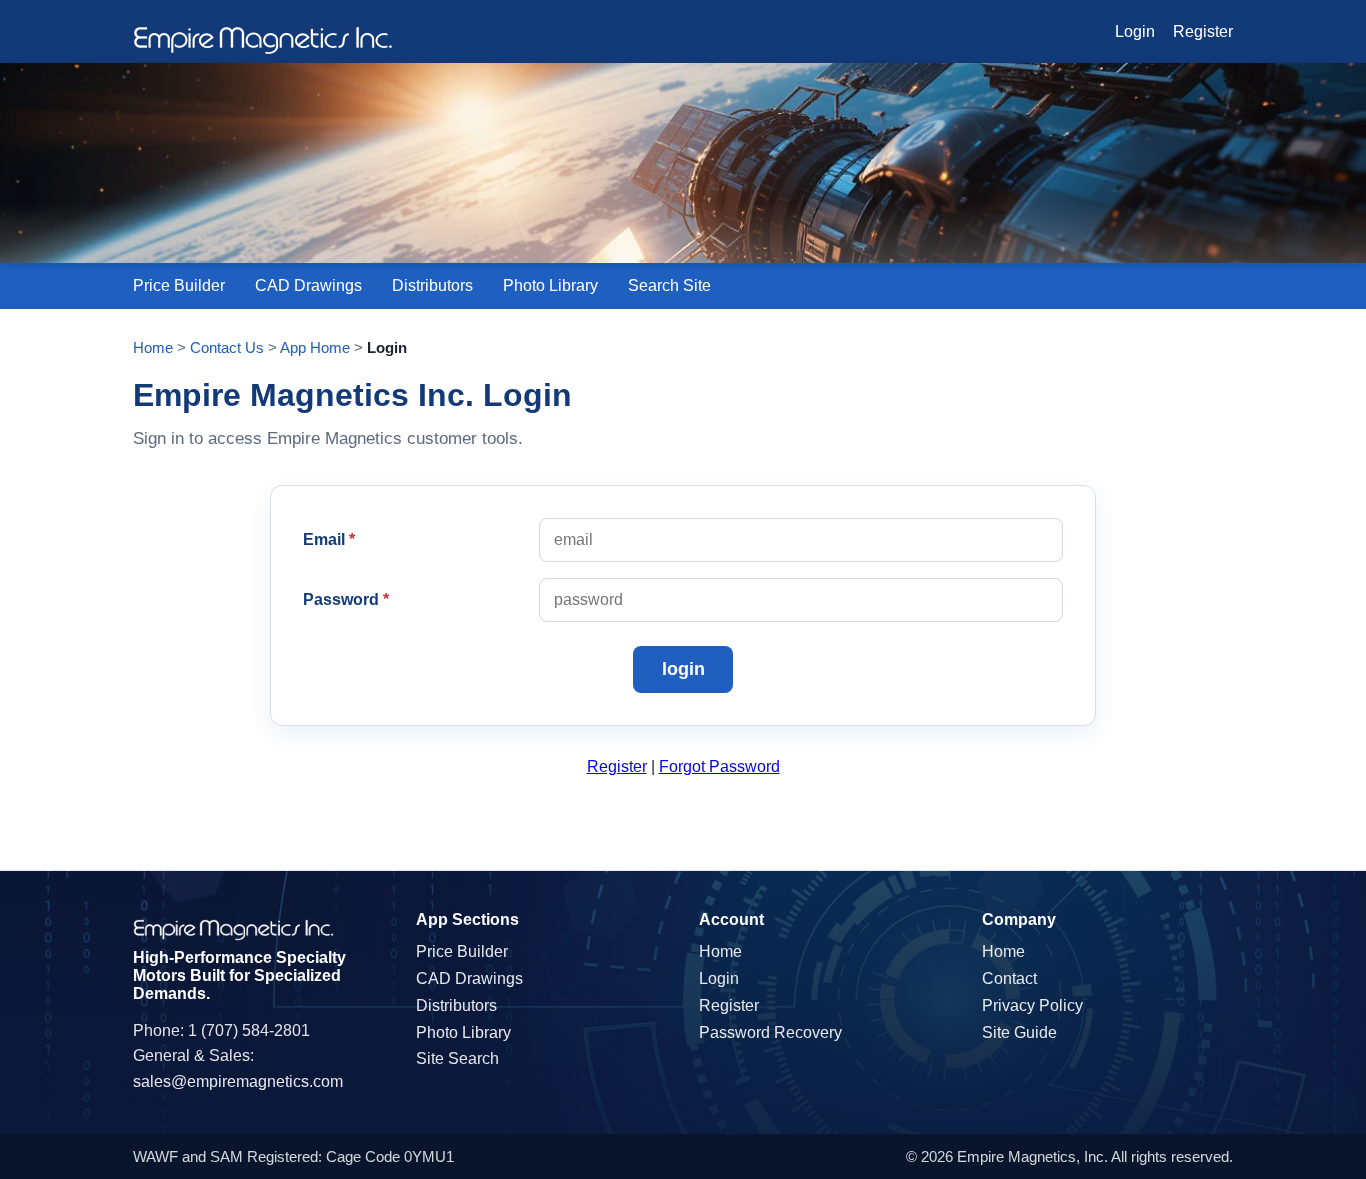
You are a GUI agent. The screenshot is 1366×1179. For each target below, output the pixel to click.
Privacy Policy (1032, 1005)
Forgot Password (719, 766)
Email (329, 539)
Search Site (669, 285)
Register (1203, 31)
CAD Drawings (308, 285)
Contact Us (227, 347)
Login (1135, 31)
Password (346, 599)
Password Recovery (770, 1032)
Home (153, 347)
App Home (315, 347)
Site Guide (1019, 1032)
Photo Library (550, 285)
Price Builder (179, 285)
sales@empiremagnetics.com (238, 1081)
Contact (1009, 978)
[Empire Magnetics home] (263, 40)
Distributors (432, 285)
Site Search (457, 1058)
